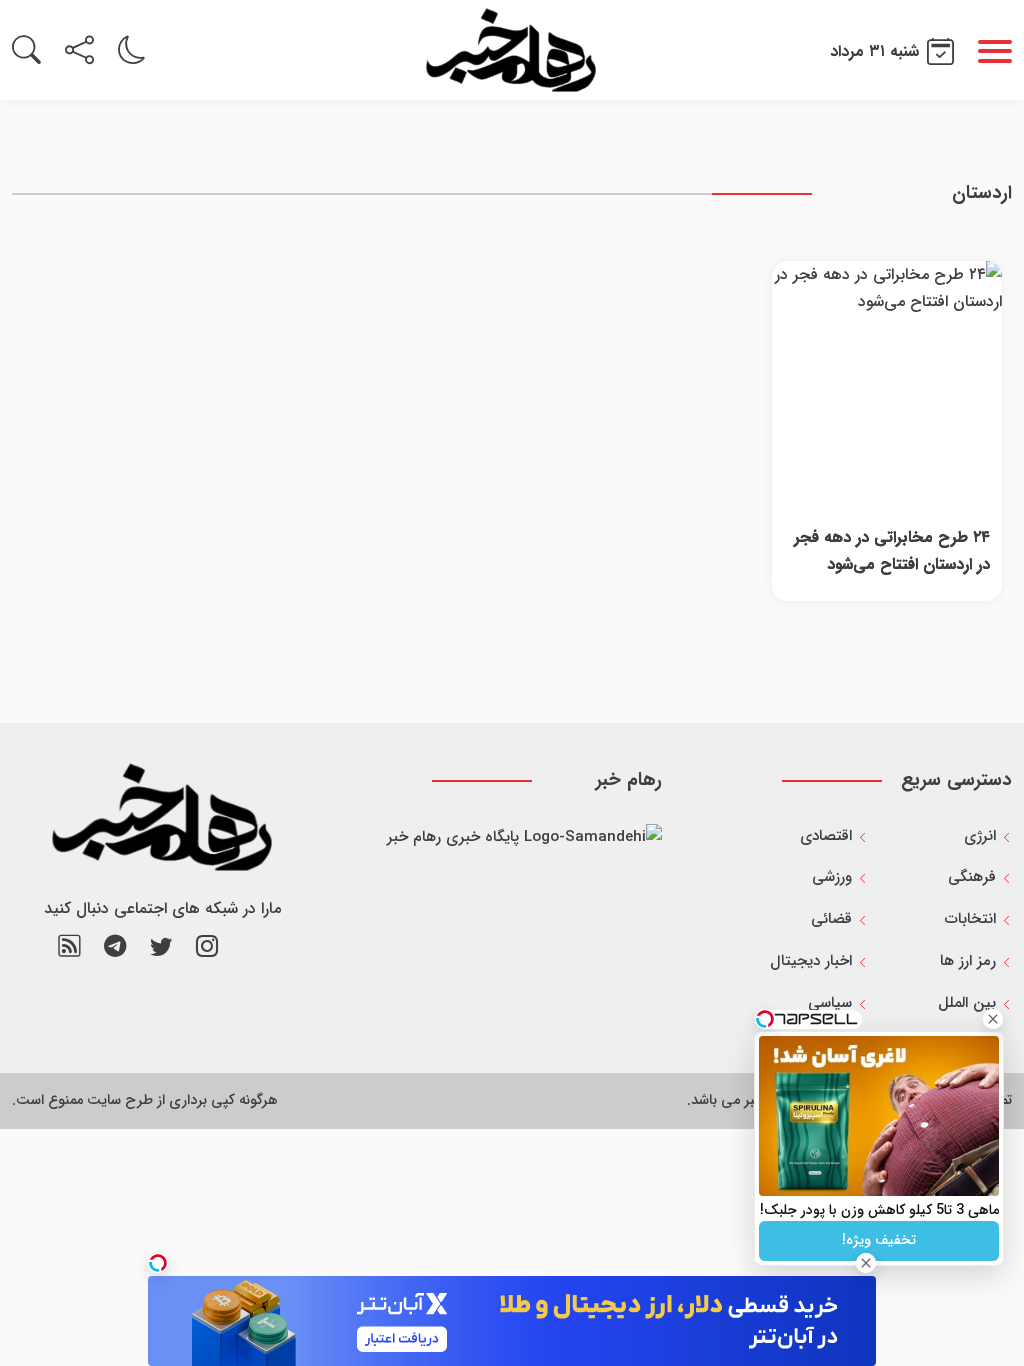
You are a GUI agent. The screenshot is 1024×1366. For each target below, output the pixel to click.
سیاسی (830, 1003)
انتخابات (970, 919)
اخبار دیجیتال (811, 961)
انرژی (980, 836)
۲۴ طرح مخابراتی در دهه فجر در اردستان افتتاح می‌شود (892, 551)
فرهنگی (972, 877)
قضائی (831, 919)
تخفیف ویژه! (879, 1240)
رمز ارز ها (968, 961)
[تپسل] (158, 1263)
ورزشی (832, 877)
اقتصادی (826, 836)
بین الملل (967, 1003)
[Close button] (993, 1019)
